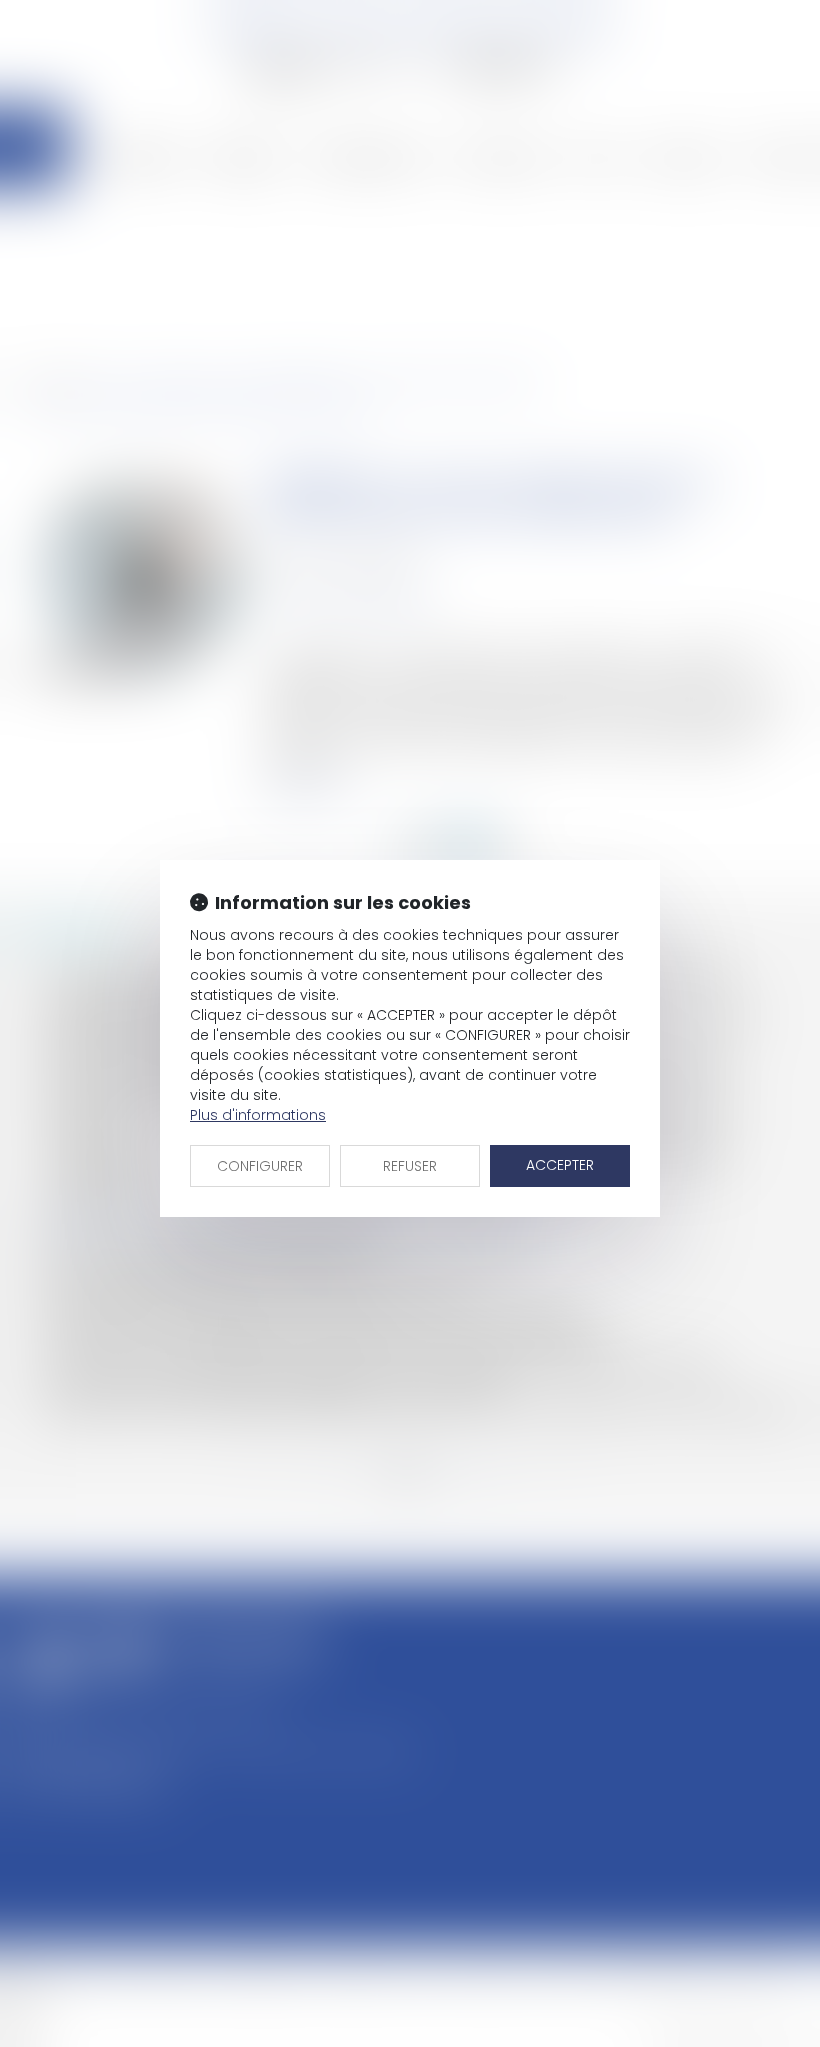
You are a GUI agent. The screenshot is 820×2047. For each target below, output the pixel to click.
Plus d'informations (258, 1115)
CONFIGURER (260, 1166)
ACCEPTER (560, 1165)
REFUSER (410, 1166)
